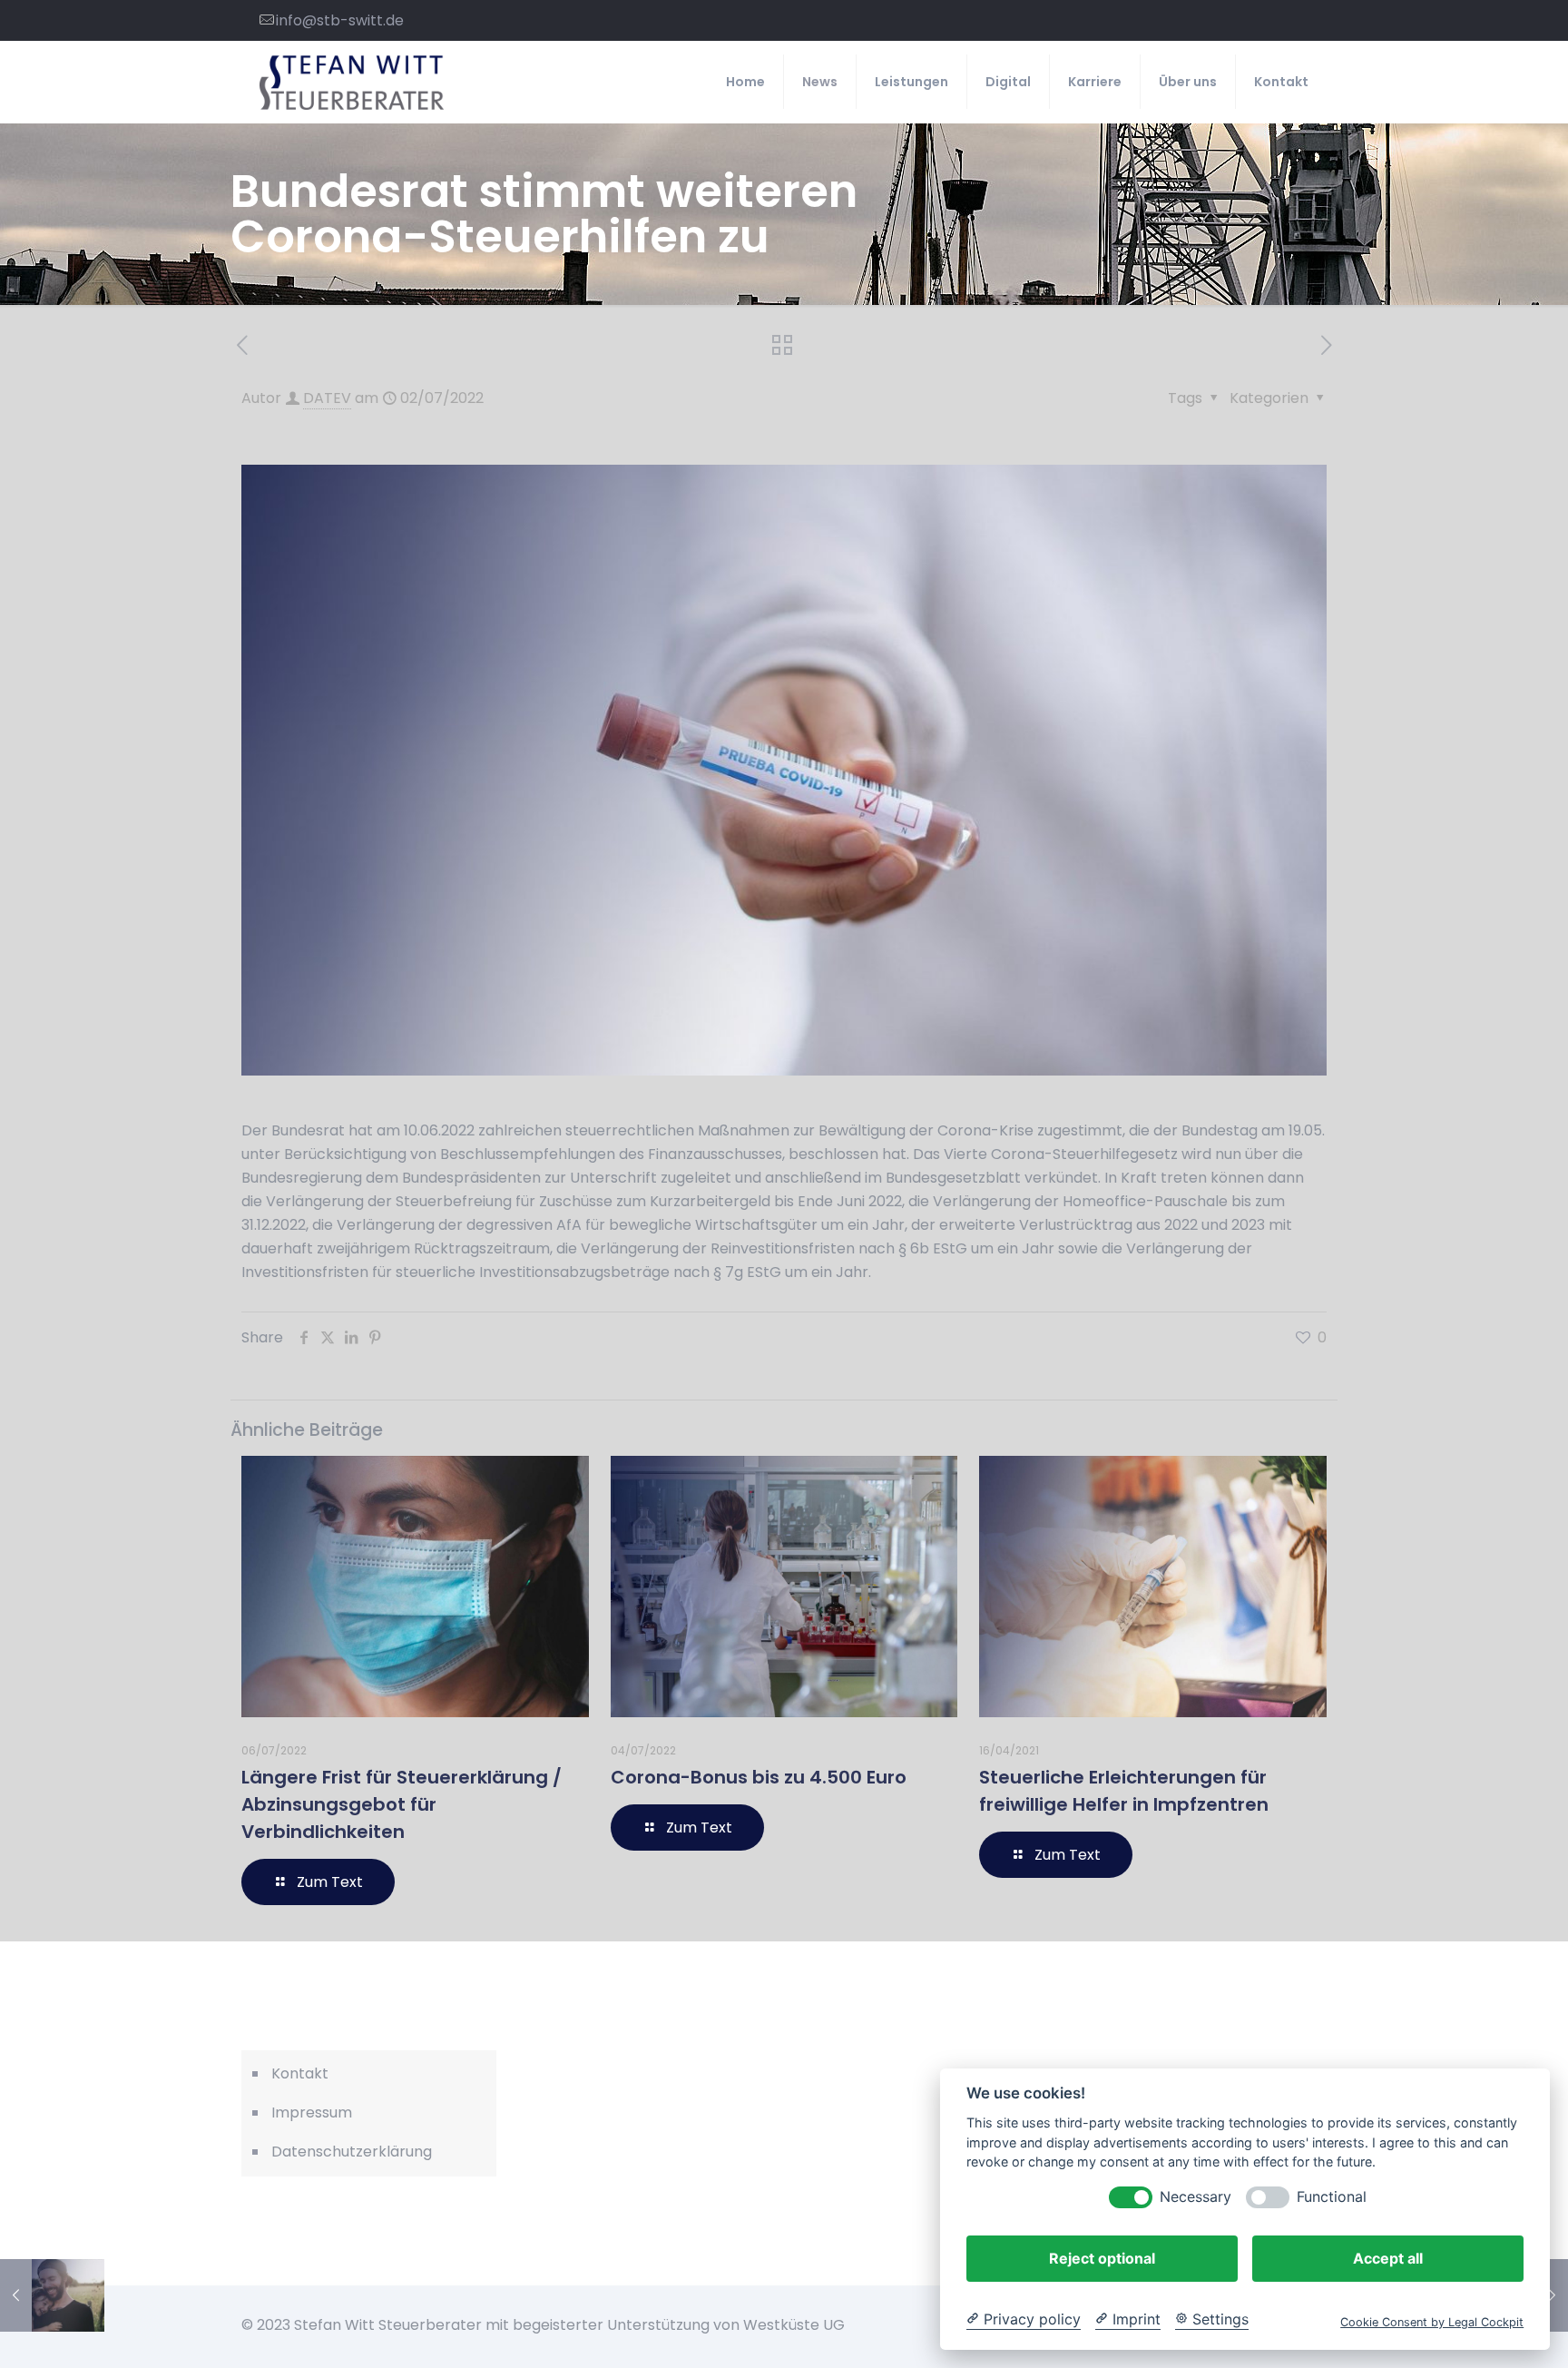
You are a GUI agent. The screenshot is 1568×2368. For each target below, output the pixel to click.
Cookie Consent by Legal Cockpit (1432, 2322)
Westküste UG (794, 2325)
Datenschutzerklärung (352, 2152)
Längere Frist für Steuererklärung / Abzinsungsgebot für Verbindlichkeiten (402, 1804)
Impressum (312, 2113)
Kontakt (300, 2073)
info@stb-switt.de (340, 20)
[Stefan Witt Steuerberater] (352, 82)
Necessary (1196, 2197)
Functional (1332, 2197)
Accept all (1388, 2258)
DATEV (327, 398)
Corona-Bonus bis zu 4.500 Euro (759, 1777)
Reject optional (1102, 2258)
